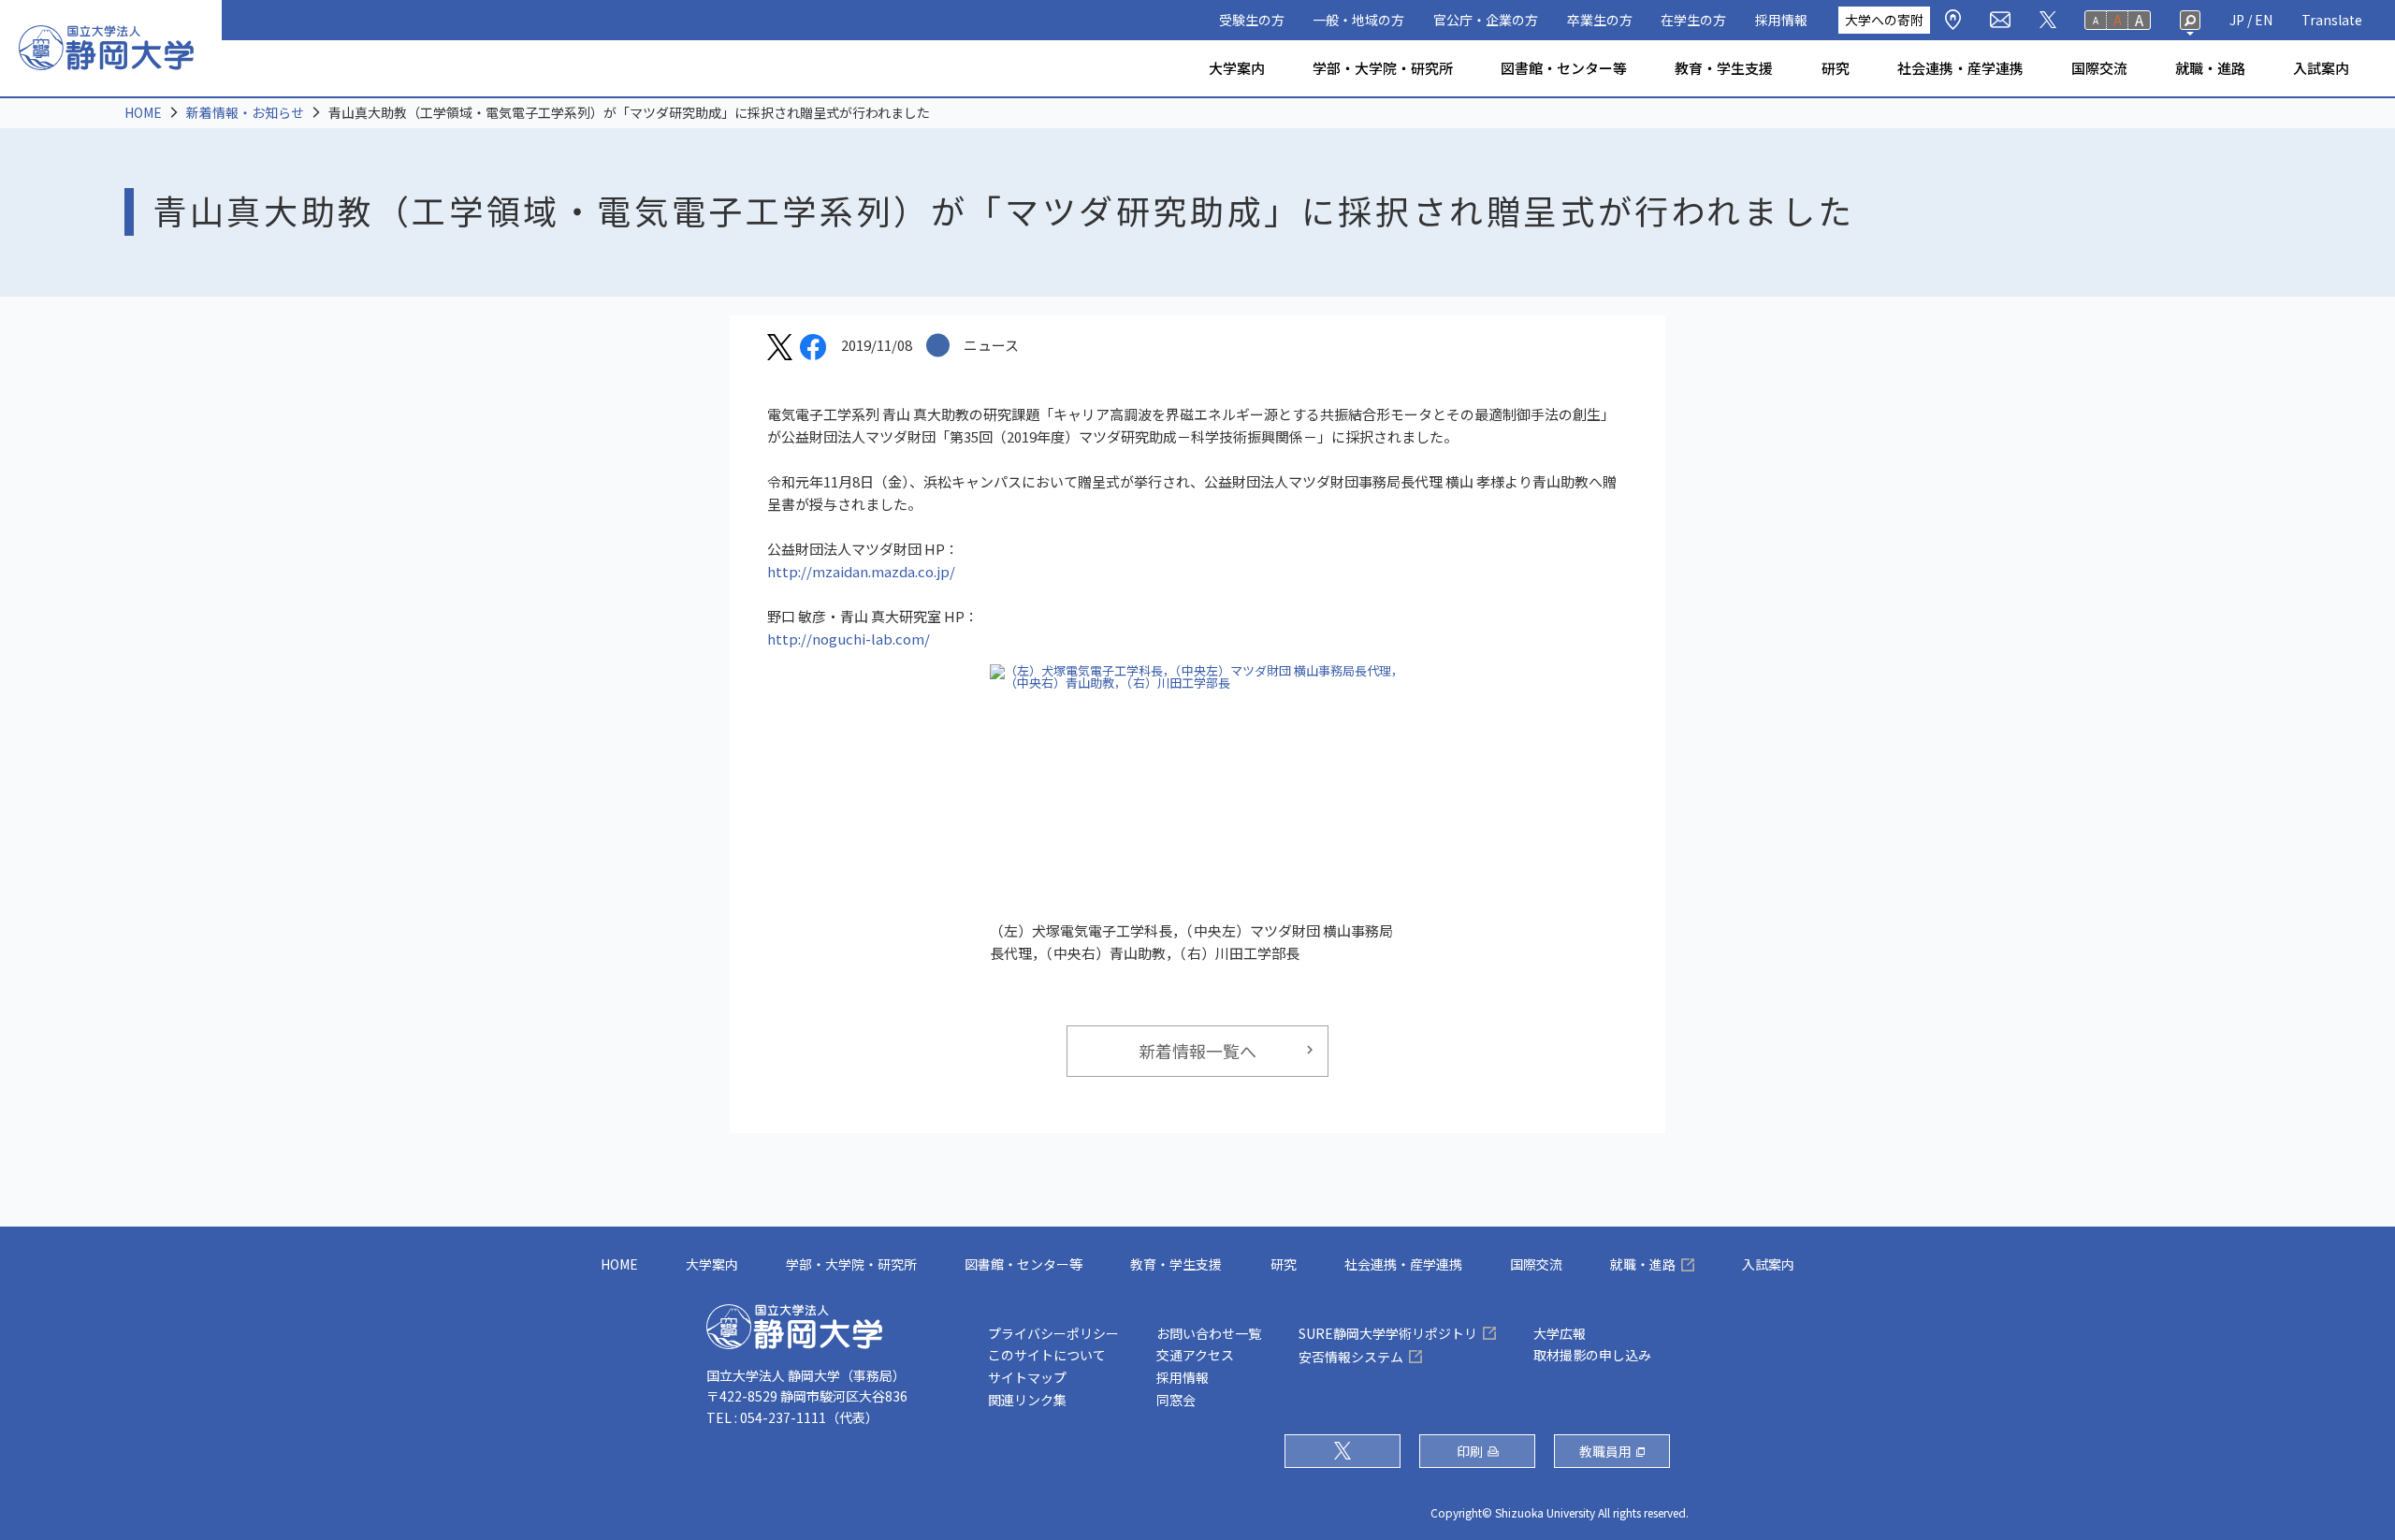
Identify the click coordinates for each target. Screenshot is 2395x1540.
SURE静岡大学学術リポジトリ (1388, 1333)
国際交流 (2099, 68)
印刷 (1470, 1451)
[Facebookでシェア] (813, 350)
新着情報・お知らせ (245, 112)
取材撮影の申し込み (1592, 1355)
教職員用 (1605, 1451)
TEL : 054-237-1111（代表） (792, 1417)
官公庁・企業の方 (1486, 20)
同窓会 (1176, 1400)
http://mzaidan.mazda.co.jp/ (861, 571)
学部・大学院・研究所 (1383, 68)
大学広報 (1560, 1333)
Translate (2332, 20)
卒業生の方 (1600, 20)
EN (2264, 20)
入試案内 (2321, 68)
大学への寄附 (1884, 20)
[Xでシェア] (780, 350)
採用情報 (1781, 20)
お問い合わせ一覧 (1209, 1333)
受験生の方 (1252, 20)
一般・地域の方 (1358, 20)
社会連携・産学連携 (1960, 68)
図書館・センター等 (1564, 68)
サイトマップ (1027, 1377)
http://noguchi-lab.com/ (849, 639)
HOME (143, 112)
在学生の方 (1693, 20)
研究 (1836, 68)
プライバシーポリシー (1053, 1333)
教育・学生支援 (1724, 68)
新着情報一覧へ (1197, 1051)
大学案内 (1237, 68)
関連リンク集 (1027, 1400)
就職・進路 (2210, 68)
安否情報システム (1351, 1357)
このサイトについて (1047, 1355)
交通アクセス (1195, 1355)
